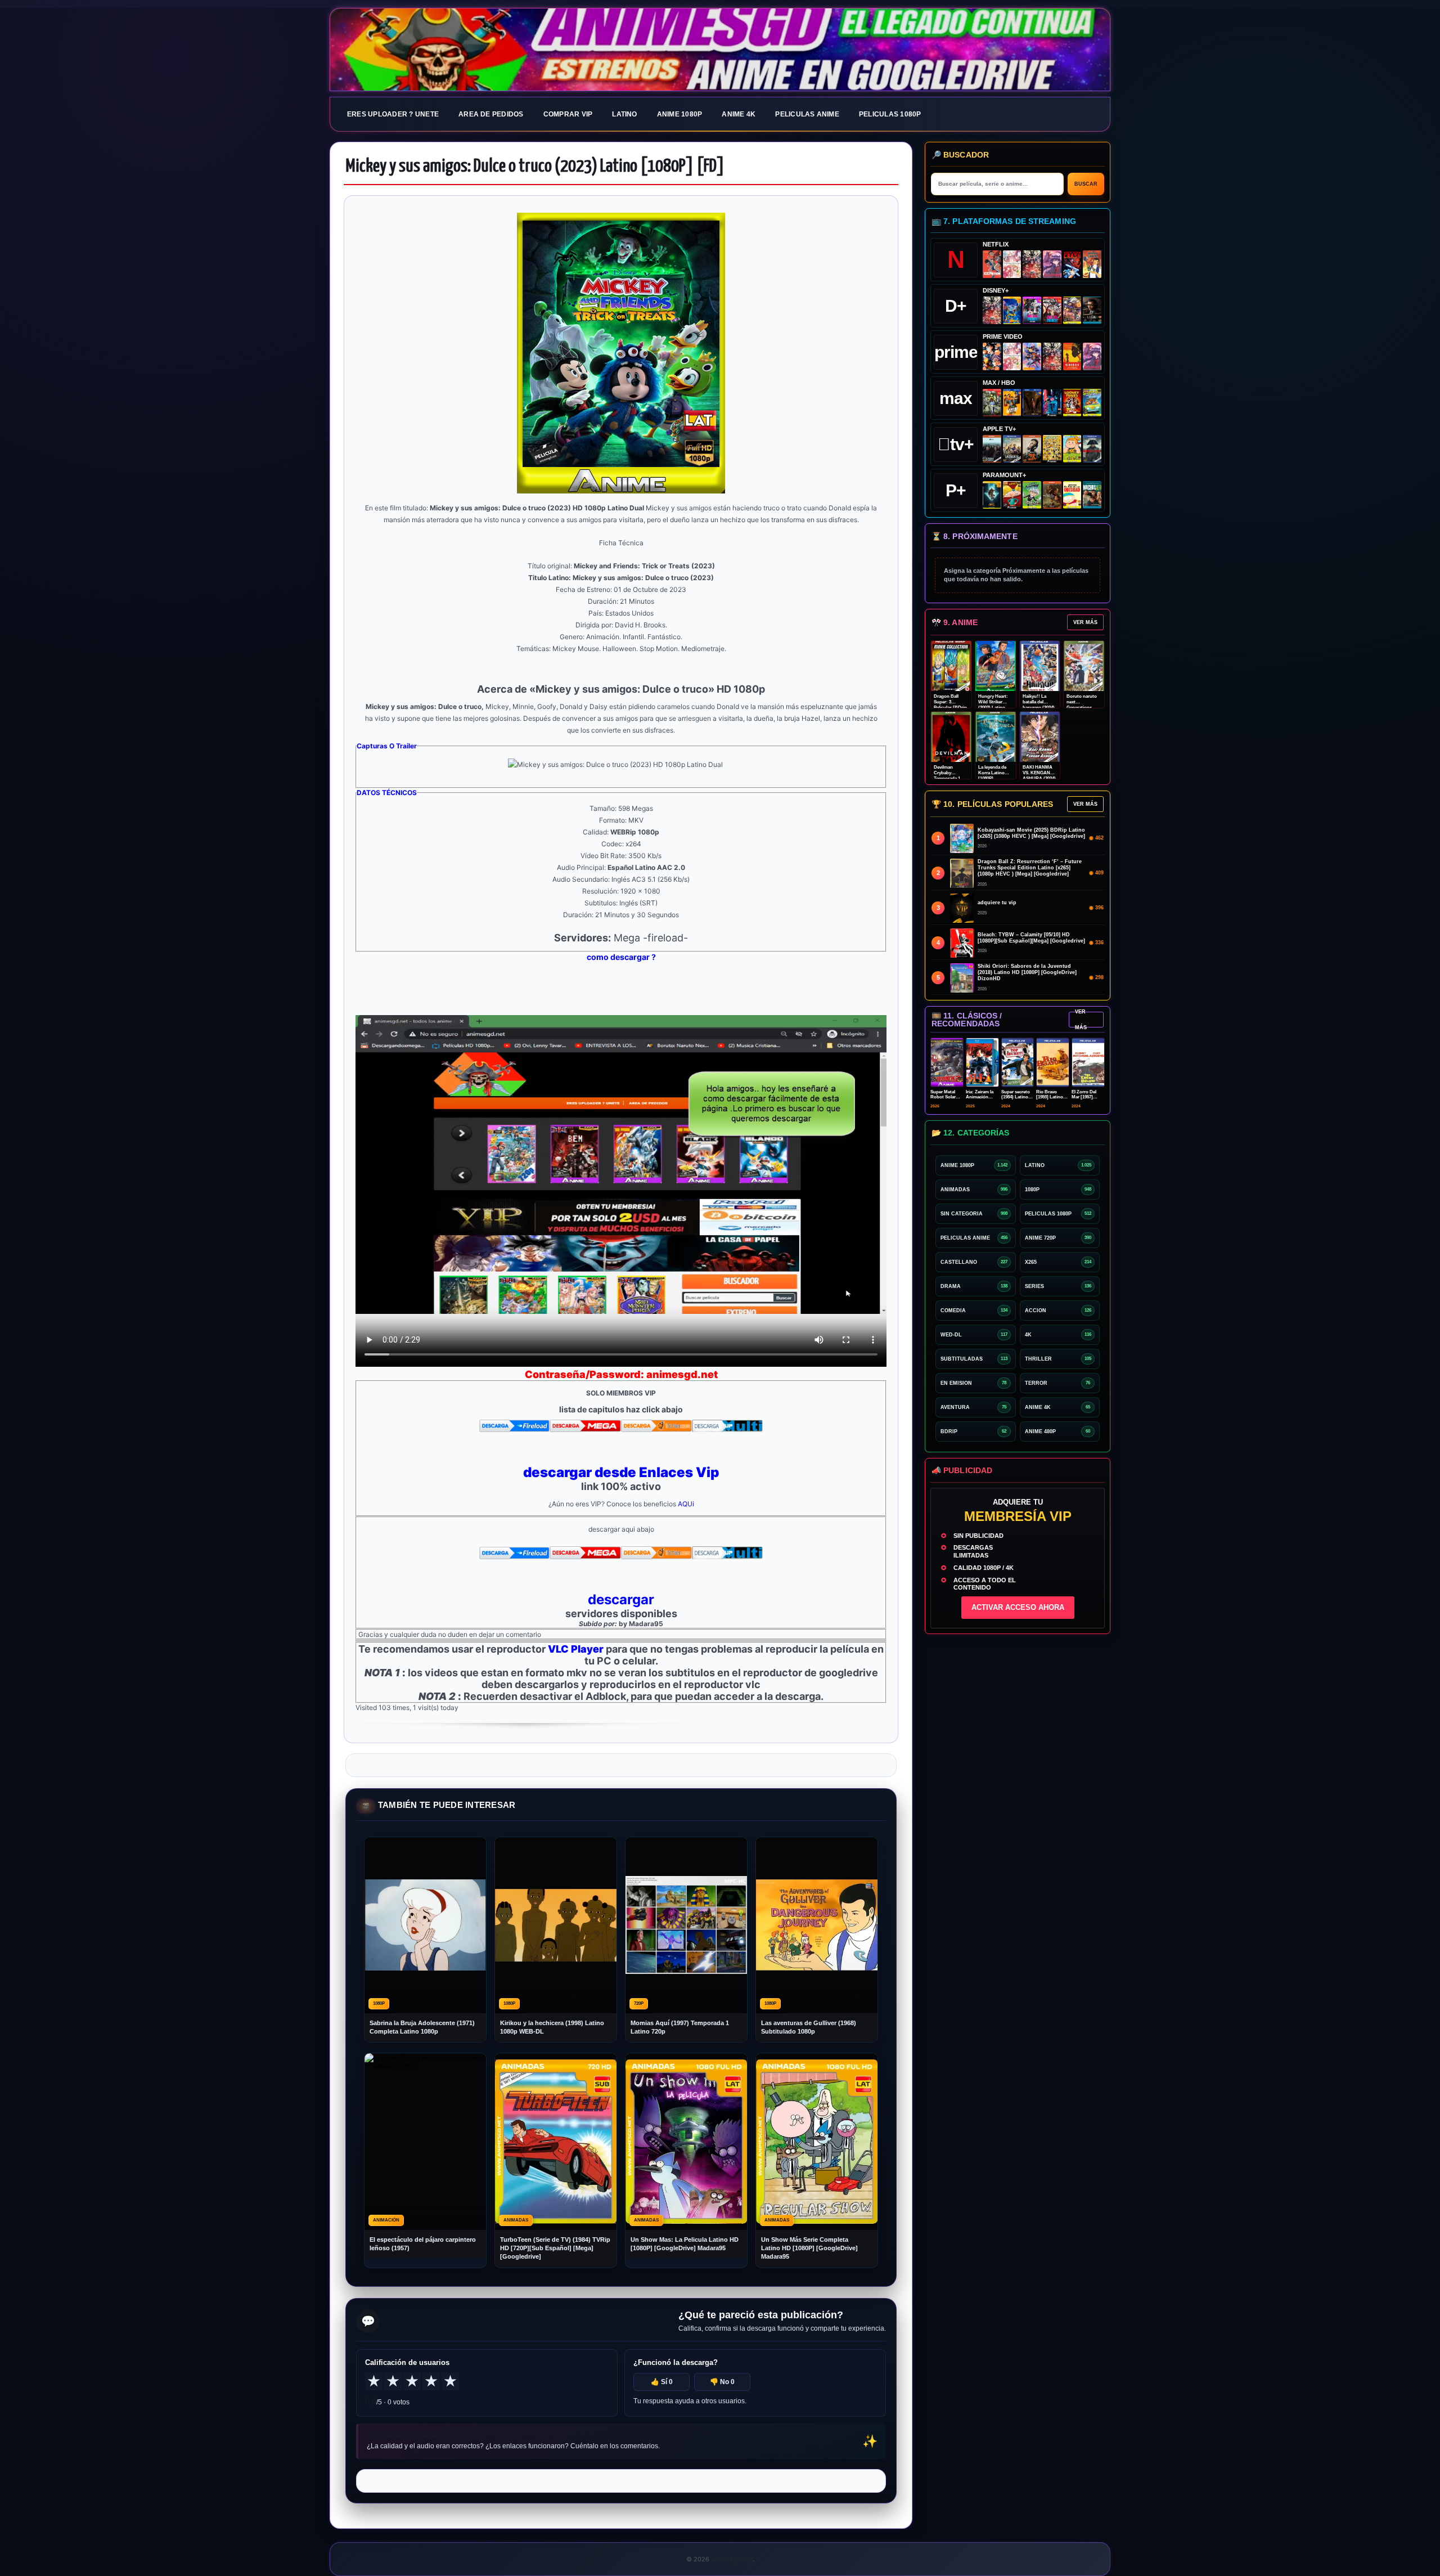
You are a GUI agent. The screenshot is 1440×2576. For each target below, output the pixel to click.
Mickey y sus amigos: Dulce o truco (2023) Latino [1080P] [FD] (535, 167)
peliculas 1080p (890, 114)
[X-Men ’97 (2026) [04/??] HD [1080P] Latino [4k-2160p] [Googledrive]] (1012, 310)
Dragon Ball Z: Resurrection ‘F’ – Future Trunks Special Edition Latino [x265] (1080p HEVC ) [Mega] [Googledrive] (1030, 868)
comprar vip (568, 114)
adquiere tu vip (997, 903)
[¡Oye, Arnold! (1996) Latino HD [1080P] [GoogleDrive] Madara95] (1012, 495)
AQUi (686, 1504)
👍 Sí (662, 2382)
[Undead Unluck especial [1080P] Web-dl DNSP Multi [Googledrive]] (1032, 310)
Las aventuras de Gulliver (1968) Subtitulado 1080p (809, 2027)
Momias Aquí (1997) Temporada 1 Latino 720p (680, 2027)
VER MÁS (1085, 622)
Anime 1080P (680, 114)
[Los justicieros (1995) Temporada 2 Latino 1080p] (1032, 356)
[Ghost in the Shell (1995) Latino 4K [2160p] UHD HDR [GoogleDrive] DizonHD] (1052, 403)
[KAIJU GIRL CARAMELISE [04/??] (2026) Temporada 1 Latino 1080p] (1052, 264)
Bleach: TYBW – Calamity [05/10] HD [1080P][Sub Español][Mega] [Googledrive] (1031, 938)
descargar (621, 1599)
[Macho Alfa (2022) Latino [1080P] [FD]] (1092, 495)
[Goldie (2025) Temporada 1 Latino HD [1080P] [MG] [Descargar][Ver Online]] (1072, 449)
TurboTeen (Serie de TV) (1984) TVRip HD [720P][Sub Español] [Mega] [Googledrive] (555, 2248)
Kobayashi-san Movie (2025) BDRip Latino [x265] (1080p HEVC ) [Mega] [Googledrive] (1031, 833)
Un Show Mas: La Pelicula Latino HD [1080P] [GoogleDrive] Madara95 (685, 2244)
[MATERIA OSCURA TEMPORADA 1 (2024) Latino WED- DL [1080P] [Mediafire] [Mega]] (992, 449)
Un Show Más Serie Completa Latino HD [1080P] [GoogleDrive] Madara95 (809, 2248)
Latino (624, 114)
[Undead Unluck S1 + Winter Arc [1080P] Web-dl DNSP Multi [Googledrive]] (1052, 310)
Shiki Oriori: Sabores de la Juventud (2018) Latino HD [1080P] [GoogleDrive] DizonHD (1027, 972)
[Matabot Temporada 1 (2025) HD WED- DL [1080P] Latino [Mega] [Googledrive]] (1032, 449)
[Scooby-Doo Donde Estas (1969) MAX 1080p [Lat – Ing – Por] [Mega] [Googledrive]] (1092, 403)
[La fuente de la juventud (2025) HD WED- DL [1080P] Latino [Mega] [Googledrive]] (1012, 449)
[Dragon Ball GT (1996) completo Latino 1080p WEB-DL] (992, 356)
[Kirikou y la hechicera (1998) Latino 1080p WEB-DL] (1072, 356)
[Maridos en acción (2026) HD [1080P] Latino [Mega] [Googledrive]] (1012, 403)
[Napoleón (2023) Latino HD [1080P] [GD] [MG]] (1092, 449)
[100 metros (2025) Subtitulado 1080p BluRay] (992, 264)
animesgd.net (720, 50)
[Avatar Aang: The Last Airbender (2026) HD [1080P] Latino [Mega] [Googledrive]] (992, 495)
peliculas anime (807, 114)
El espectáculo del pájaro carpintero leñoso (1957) (423, 2244)
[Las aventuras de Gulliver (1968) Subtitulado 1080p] (1092, 264)
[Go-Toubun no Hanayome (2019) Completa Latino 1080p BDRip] (1012, 264)
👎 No (722, 2382)
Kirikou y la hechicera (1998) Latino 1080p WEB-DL (552, 2027)
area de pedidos (491, 114)
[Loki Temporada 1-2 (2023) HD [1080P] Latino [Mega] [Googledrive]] (1092, 310)
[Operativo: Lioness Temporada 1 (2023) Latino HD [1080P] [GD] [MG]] (1052, 495)
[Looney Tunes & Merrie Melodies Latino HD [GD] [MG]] (1072, 403)
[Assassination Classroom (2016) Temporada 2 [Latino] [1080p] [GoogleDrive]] (992, 403)
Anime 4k (739, 114)
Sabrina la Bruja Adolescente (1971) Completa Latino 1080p (422, 2027)
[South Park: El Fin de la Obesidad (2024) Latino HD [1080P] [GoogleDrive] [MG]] (1072, 495)
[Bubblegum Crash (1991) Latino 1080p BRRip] (1072, 264)
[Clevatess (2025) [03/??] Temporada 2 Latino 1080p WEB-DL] (1032, 264)
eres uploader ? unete (393, 114)
